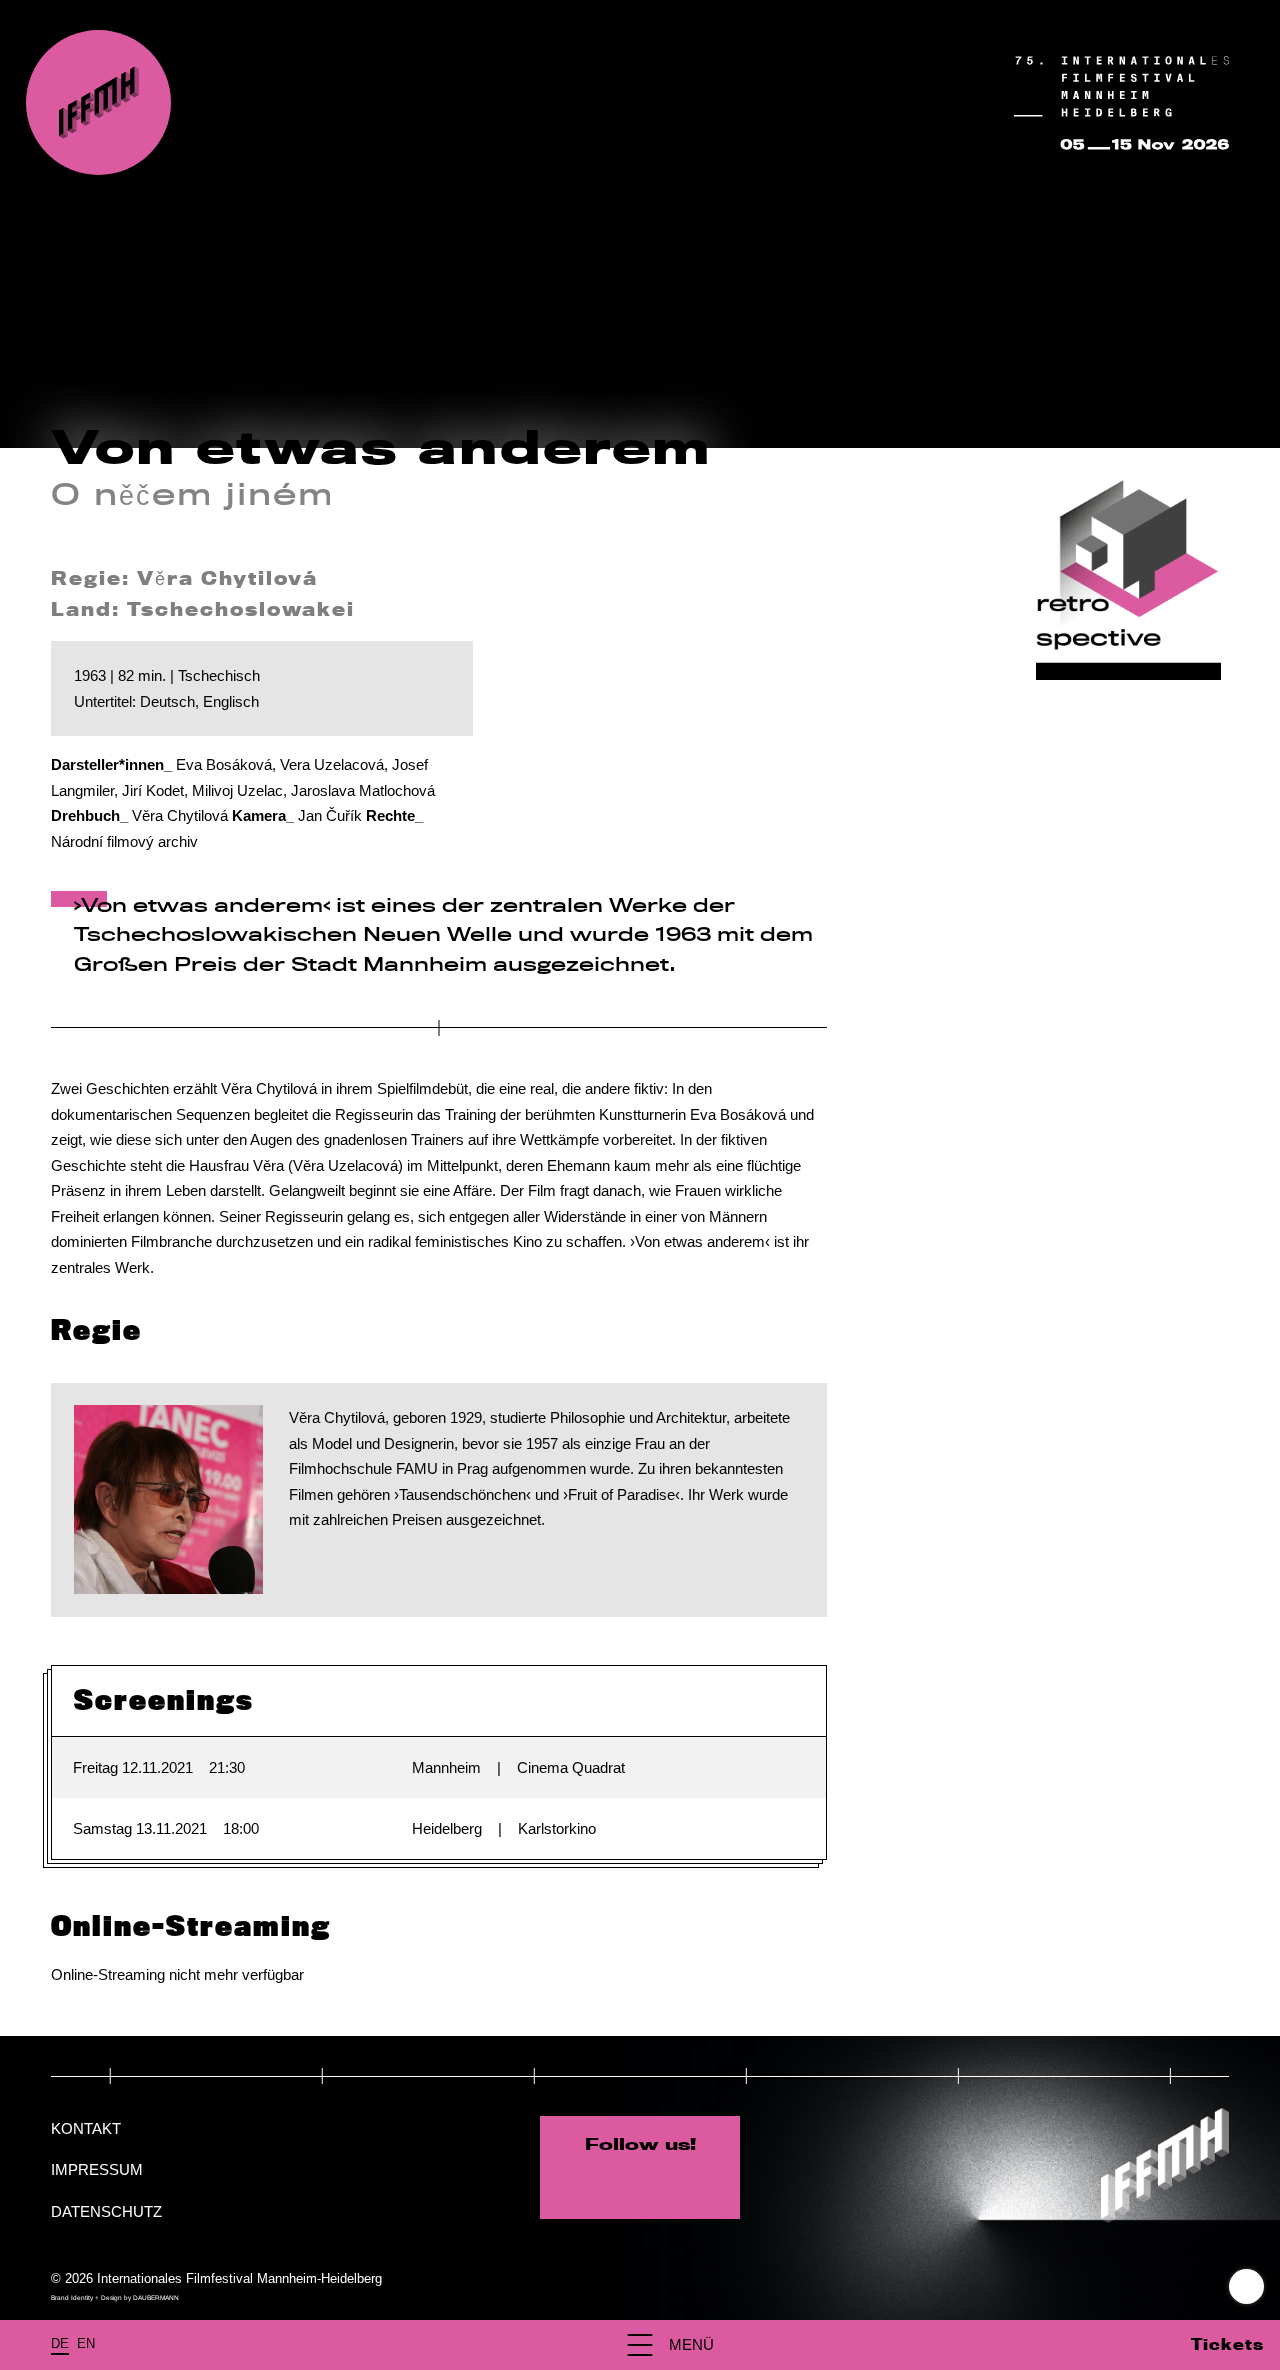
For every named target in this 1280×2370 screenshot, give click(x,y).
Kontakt (86, 2128)
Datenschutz (106, 2211)
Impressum (97, 2169)
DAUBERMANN (156, 2297)
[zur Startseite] (98, 102)
